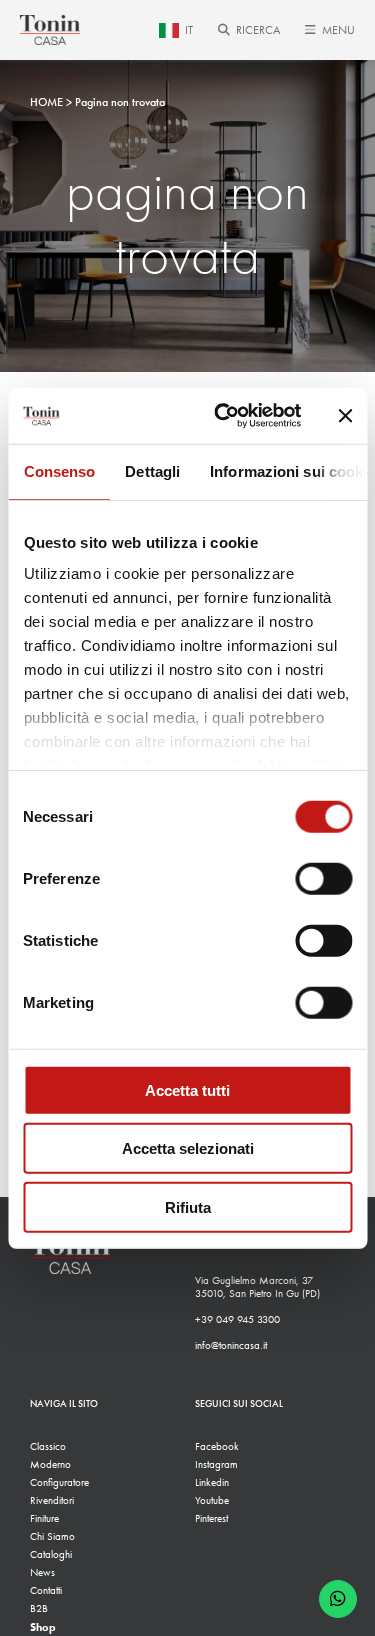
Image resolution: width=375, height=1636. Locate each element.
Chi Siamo (52, 1536)
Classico (48, 1446)
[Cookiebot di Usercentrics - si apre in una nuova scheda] (223, 416)
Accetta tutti (187, 1089)
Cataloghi (51, 1554)
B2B (39, 1608)
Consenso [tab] (59, 470)
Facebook (217, 1446)
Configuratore (59, 1482)
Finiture (44, 1518)
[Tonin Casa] (50, 30)
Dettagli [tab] (152, 470)
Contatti (46, 1590)
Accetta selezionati (188, 1148)
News (42, 1572)
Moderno (50, 1464)
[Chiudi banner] (345, 416)
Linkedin (212, 1482)
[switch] (323, 878)
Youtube (212, 1500)
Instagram (216, 1464)
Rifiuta (188, 1206)
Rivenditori (52, 1500)
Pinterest (211, 1518)
